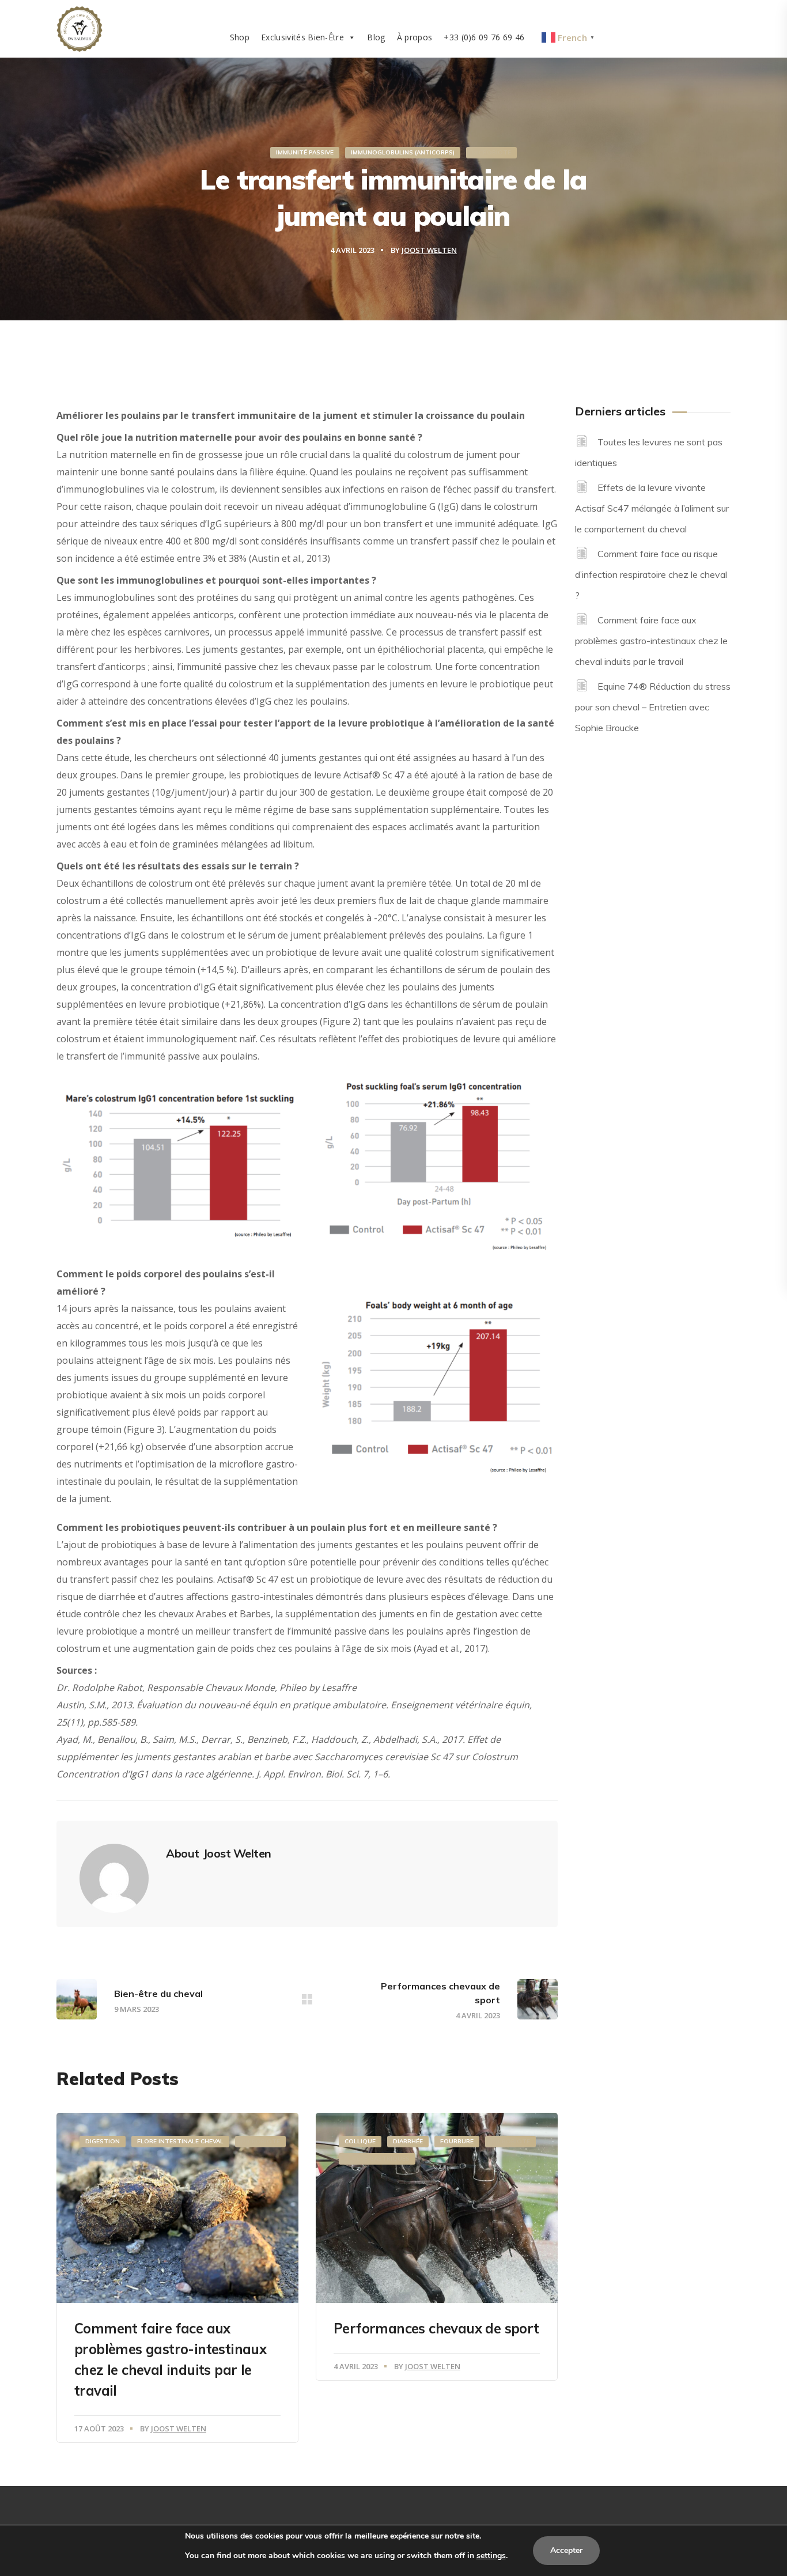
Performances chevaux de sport (436, 2328)
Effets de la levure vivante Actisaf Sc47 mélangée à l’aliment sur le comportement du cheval (652, 508)
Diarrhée (408, 2141)
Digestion (103, 2141)
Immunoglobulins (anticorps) (403, 152)
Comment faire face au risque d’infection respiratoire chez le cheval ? (651, 574)
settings (491, 2556)
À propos (415, 37)
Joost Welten (429, 250)
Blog (376, 37)
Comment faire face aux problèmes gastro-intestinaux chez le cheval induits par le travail (651, 641)
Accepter (566, 2550)
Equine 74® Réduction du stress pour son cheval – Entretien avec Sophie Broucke (653, 707)
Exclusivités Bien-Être (302, 37)
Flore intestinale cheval (180, 2141)
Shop (240, 37)
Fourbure (457, 2141)
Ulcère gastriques (377, 2159)
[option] (177, 2278)
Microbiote (491, 152)
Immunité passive (305, 152)
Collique (360, 2141)
